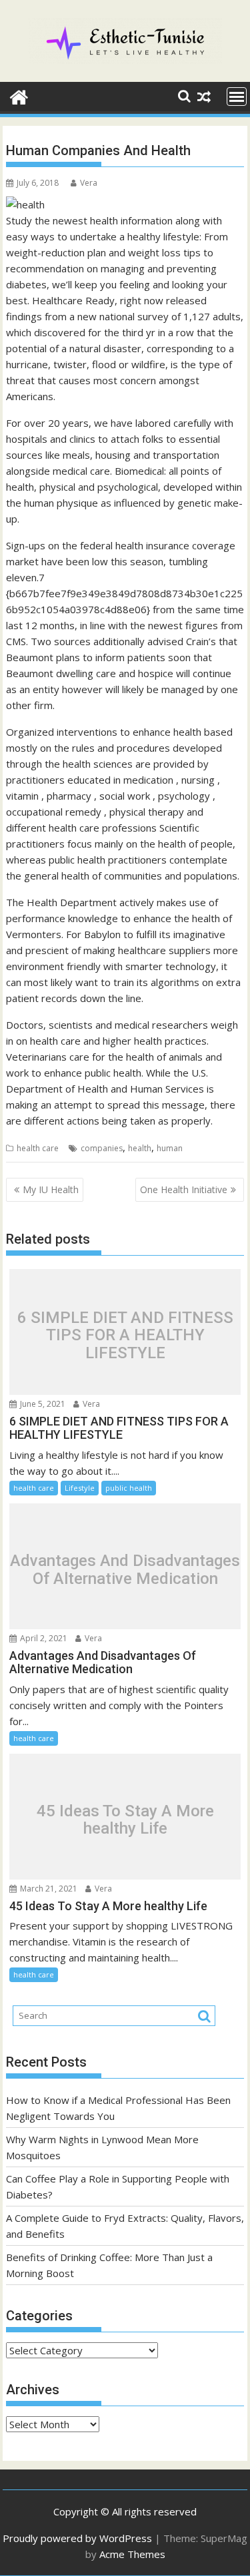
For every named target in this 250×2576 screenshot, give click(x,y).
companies (102, 1148)
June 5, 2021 (42, 1404)
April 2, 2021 (43, 1638)
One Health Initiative (184, 1189)
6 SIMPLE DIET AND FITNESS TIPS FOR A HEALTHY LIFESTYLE (125, 1335)
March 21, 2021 (48, 1889)
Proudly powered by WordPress (77, 2538)
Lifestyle (80, 1488)
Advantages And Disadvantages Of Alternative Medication (125, 1570)
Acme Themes (132, 2554)
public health (129, 1488)
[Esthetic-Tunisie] (19, 96)
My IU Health (51, 1189)
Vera (89, 183)
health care (38, 1148)
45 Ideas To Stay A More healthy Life (125, 1820)
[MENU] (237, 97)
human (170, 1148)
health (140, 1148)
